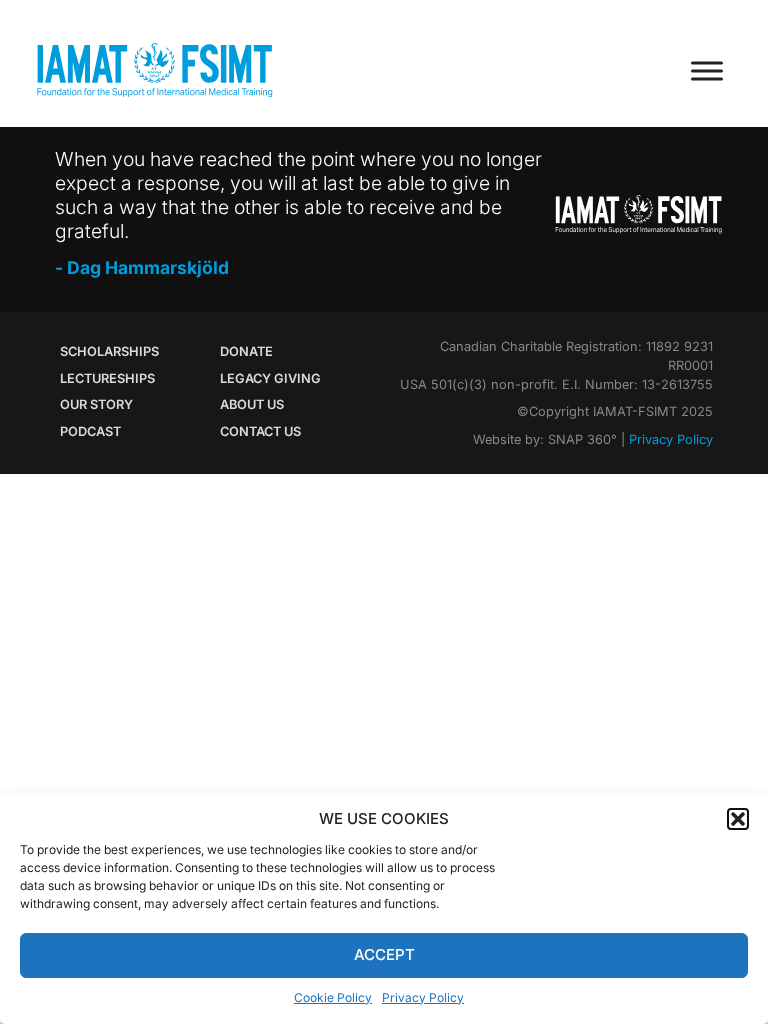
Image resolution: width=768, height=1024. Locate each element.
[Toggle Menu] (707, 70)
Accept (384, 954)
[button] (738, 819)
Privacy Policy (423, 997)
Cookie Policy (333, 997)
